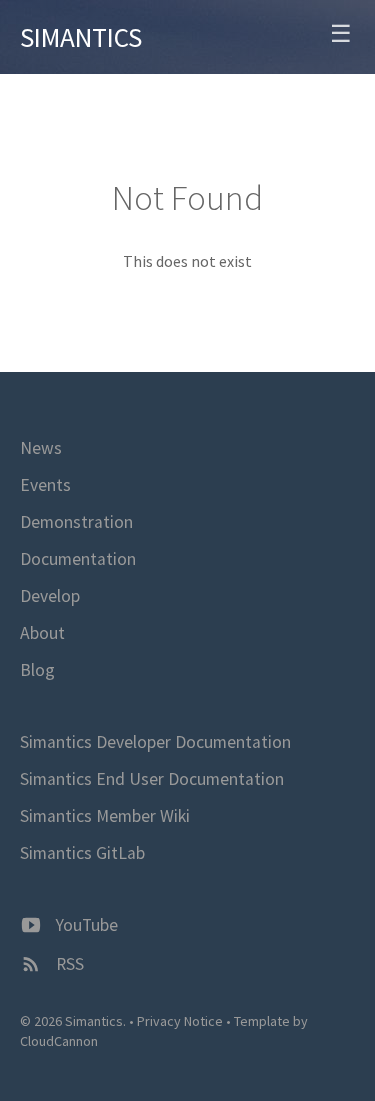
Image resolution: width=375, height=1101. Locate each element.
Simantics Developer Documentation (155, 742)
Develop (50, 596)
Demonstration (76, 522)
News (41, 448)
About (42, 633)
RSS (68, 964)
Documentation (78, 559)
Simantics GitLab (82, 853)
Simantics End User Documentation (152, 779)
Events (45, 485)
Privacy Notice (180, 1021)
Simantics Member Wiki (105, 816)
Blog (37, 670)
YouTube (85, 925)
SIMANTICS (81, 37)
